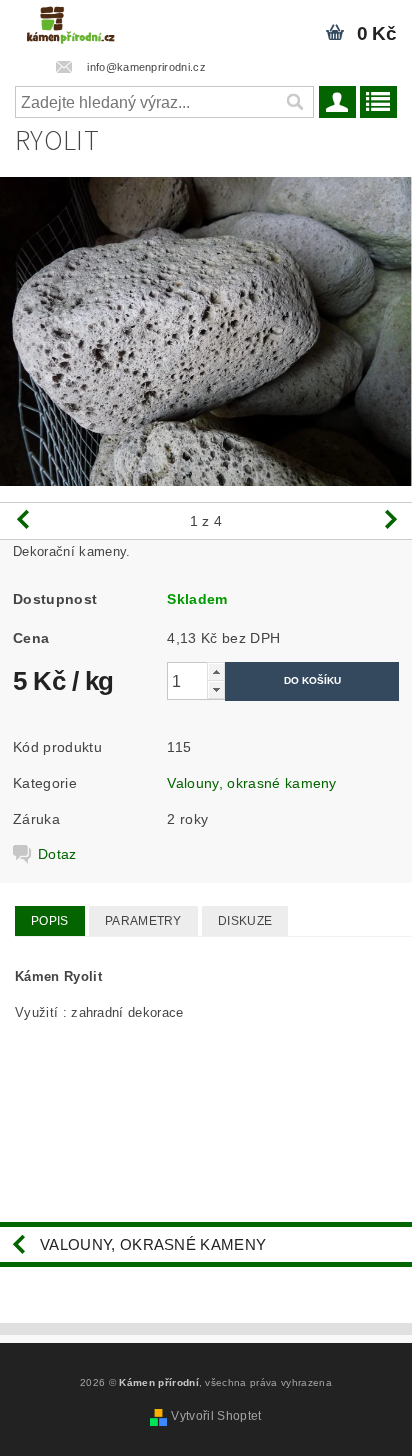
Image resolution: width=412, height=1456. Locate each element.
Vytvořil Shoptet (216, 1416)
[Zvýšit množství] (216, 671)
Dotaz (57, 854)
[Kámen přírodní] (71, 26)
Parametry (143, 921)
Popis (50, 921)
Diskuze (245, 921)
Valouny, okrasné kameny (251, 783)
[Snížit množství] (216, 689)
